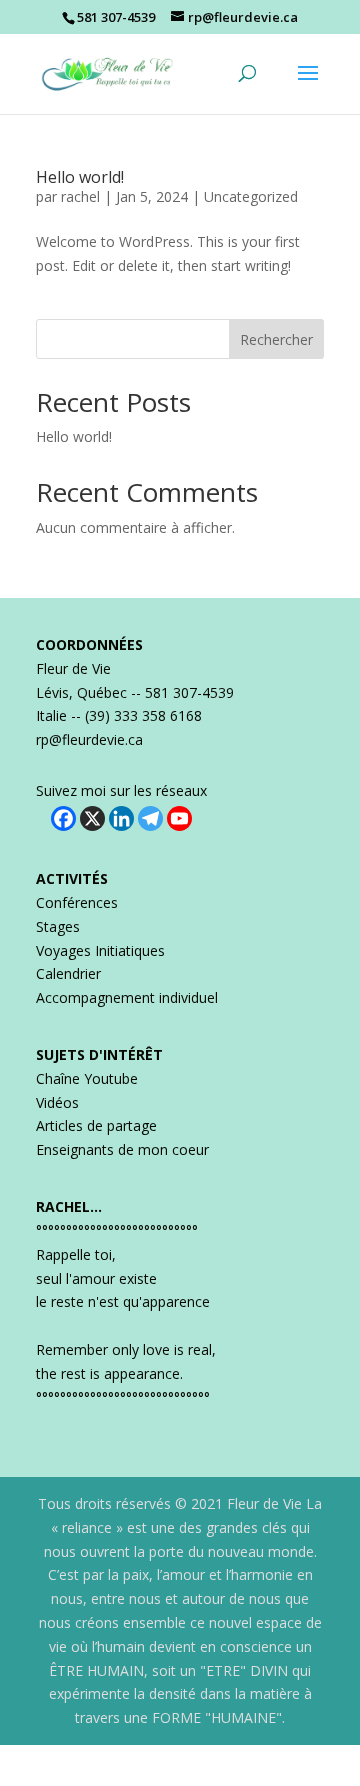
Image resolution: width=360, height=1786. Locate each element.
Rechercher (276, 339)
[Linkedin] (121, 818)
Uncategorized (251, 196)
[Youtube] (179, 818)
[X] (92, 818)
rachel (80, 196)
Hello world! (80, 177)
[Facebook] (63, 818)
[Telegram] (150, 818)
